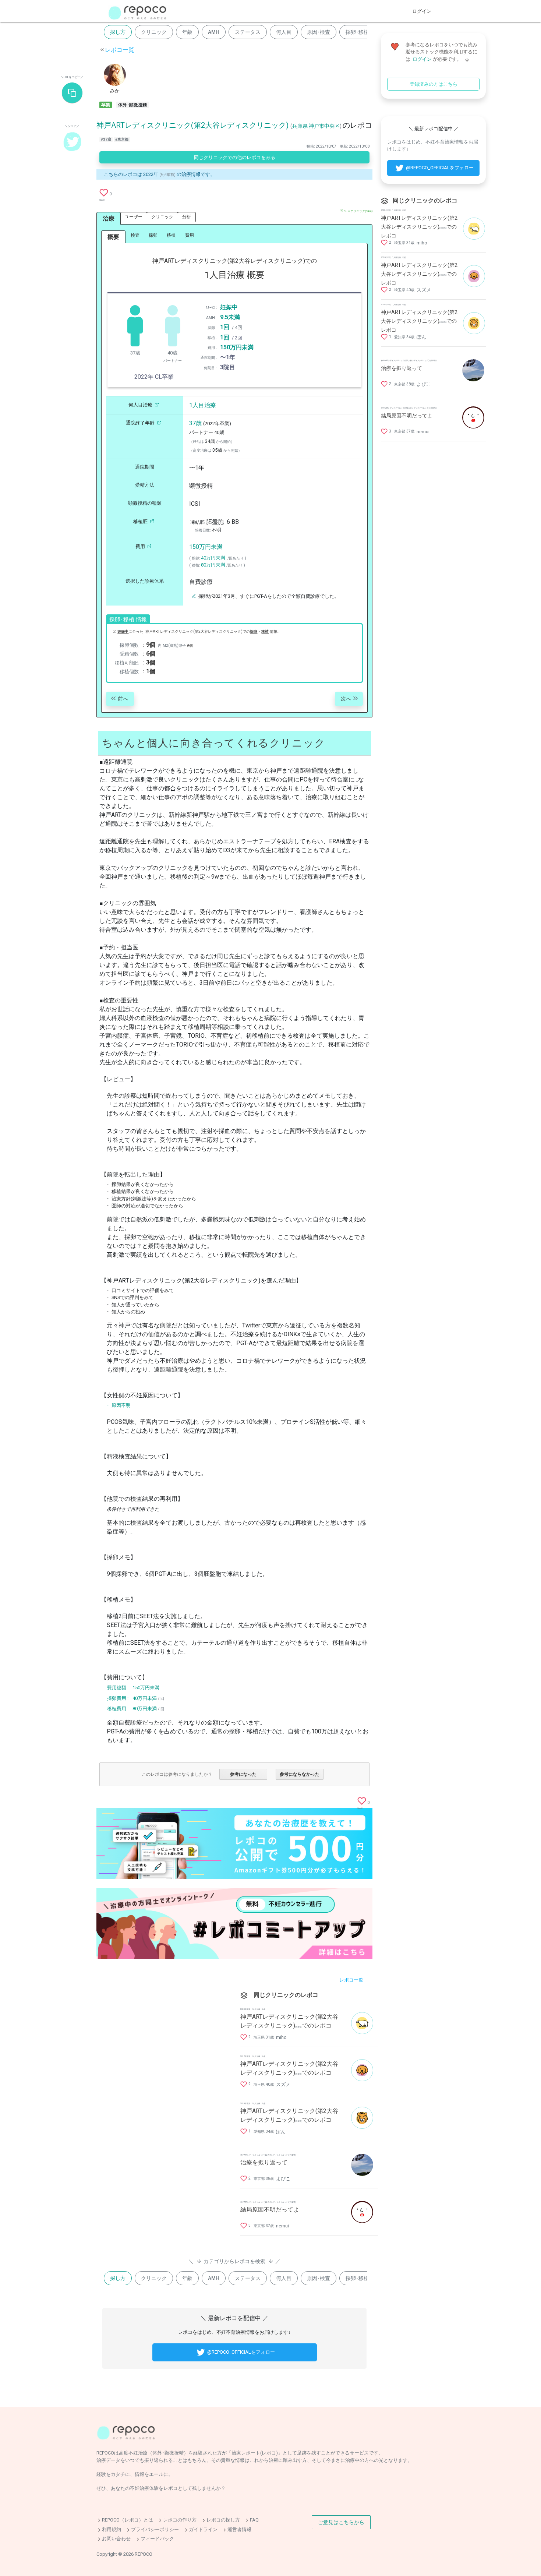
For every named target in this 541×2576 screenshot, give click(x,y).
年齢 (187, 32)
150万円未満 (237, 347)
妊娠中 (229, 307)
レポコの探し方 (223, 2520)
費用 (190, 235)
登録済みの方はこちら (434, 84)
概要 (113, 237)
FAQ (254, 2520)
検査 (135, 235)
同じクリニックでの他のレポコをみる (235, 157)
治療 (109, 218)
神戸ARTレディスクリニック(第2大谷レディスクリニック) (192, 125)
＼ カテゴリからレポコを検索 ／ (234, 2261)
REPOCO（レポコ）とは (128, 2520)
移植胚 (140, 521)
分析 (187, 217)
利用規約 (112, 2529)
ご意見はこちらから (341, 2522)
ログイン (422, 11)
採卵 (153, 235)
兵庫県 (300, 126)
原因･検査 (319, 32)
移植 (171, 235)
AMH (214, 32)
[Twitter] (72, 141)
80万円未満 (213, 565)
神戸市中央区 (324, 126)
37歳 (195, 423)
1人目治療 (203, 405)
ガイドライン (203, 2529)
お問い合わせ (116, 2539)
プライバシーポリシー (155, 2529)
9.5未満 (230, 317)
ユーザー (134, 217)
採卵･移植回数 (362, 32)
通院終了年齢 (140, 423)
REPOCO (144, 2554)
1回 (225, 327)
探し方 (118, 32)
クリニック (154, 32)
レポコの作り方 (180, 2520)
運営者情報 (239, 2529)
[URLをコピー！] (72, 93)
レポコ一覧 (120, 50)
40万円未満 (213, 558)
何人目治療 (140, 405)
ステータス (248, 32)
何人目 (284, 32)
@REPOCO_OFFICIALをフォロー (241, 2352)
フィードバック (157, 2539)
